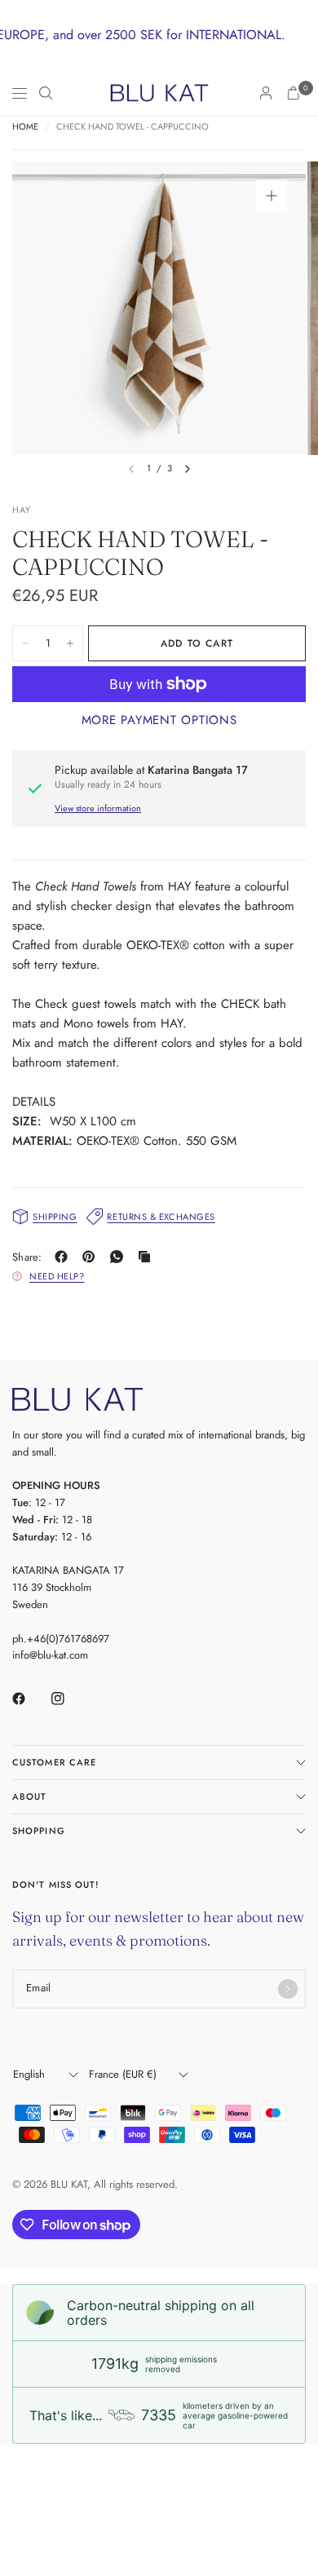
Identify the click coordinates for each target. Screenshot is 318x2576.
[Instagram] (69, 1699)
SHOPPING (39, 1831)
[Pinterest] (92, 1257)
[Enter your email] (288, 1989)
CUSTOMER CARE (54, 1762)
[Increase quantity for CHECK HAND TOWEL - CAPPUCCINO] (70, 643)
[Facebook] (64, 1257)
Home (25, 127)
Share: (27, 1257)
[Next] (188, 469)
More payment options (159, 720)
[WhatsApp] (120, 1257)
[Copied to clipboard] (148, 1257)
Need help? (57, 1276)
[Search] (46, 93)
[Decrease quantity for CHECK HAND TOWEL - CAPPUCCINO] (25, 643)
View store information (98, 808)
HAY (22, 510)
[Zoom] (272, 196)
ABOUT (30, 1796)
